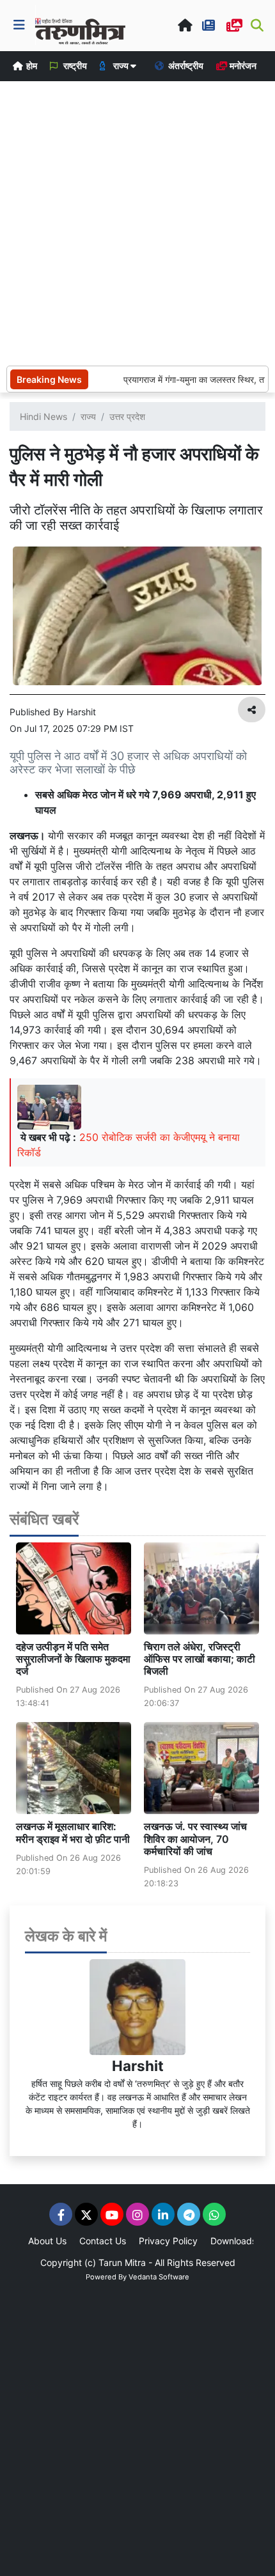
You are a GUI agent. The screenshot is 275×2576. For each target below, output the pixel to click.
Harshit (138, 2066)
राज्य (88, 416)
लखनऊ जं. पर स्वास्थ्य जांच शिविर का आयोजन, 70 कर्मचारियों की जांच (195, 1838)
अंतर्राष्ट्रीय (185, 66)
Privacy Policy (168, 2241)
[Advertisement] (137, 222)
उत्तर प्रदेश (127, 416)
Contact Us (103, 2241)
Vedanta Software (159, 2277)
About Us (47, 2241)
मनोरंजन (242, 66)
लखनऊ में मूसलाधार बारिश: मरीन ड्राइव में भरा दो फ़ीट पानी (73, 1832)
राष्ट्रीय (74, 66)
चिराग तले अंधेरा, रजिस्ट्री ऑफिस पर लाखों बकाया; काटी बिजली (200, 1659)
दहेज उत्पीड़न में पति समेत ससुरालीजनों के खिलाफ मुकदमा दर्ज (73, 1659)
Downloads (233, 2241)
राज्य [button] (121, 66)
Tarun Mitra (122, 2262)
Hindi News (43, 416)
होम (31, 66)
